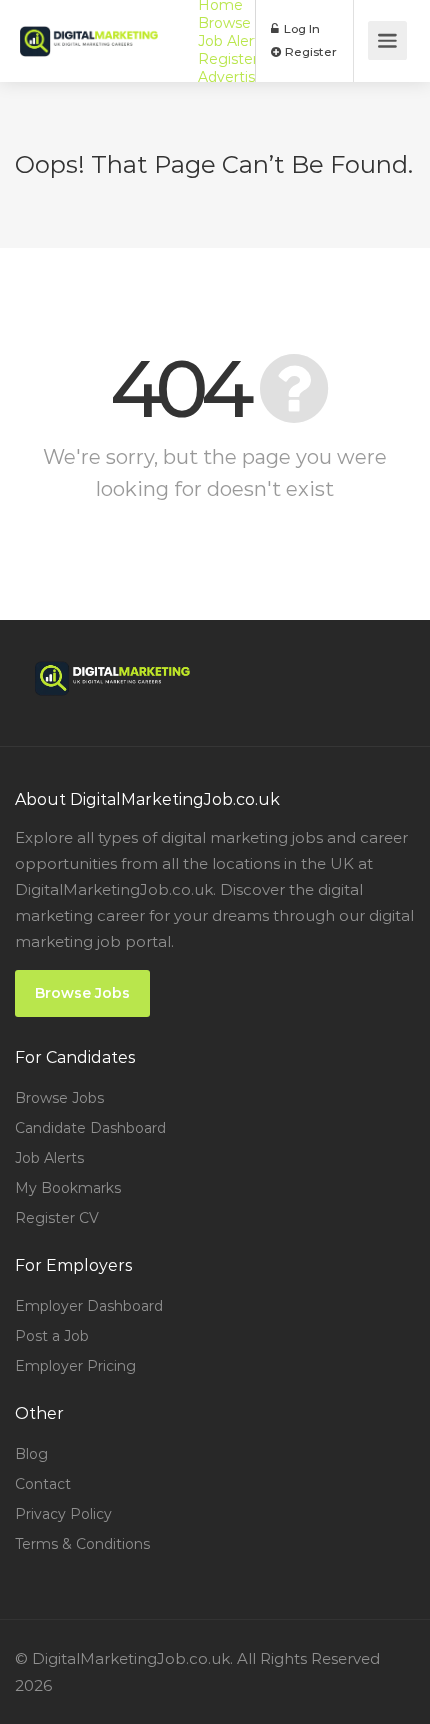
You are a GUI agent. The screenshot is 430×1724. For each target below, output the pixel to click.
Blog (31, 1454)
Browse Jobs (242, 23)
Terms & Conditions (82, 1544)
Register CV (240, 59)
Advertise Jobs (249, 77)
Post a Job (52, 1336)
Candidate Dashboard (90, 1128)
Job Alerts (232, 41)
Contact (43, 1484)
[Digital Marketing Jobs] (89, 26)
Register (309, 51)
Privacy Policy (63, 1514)
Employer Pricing (75, 1366)
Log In (300, 28)
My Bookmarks (68, 1188)
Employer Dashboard (89, 1306)
